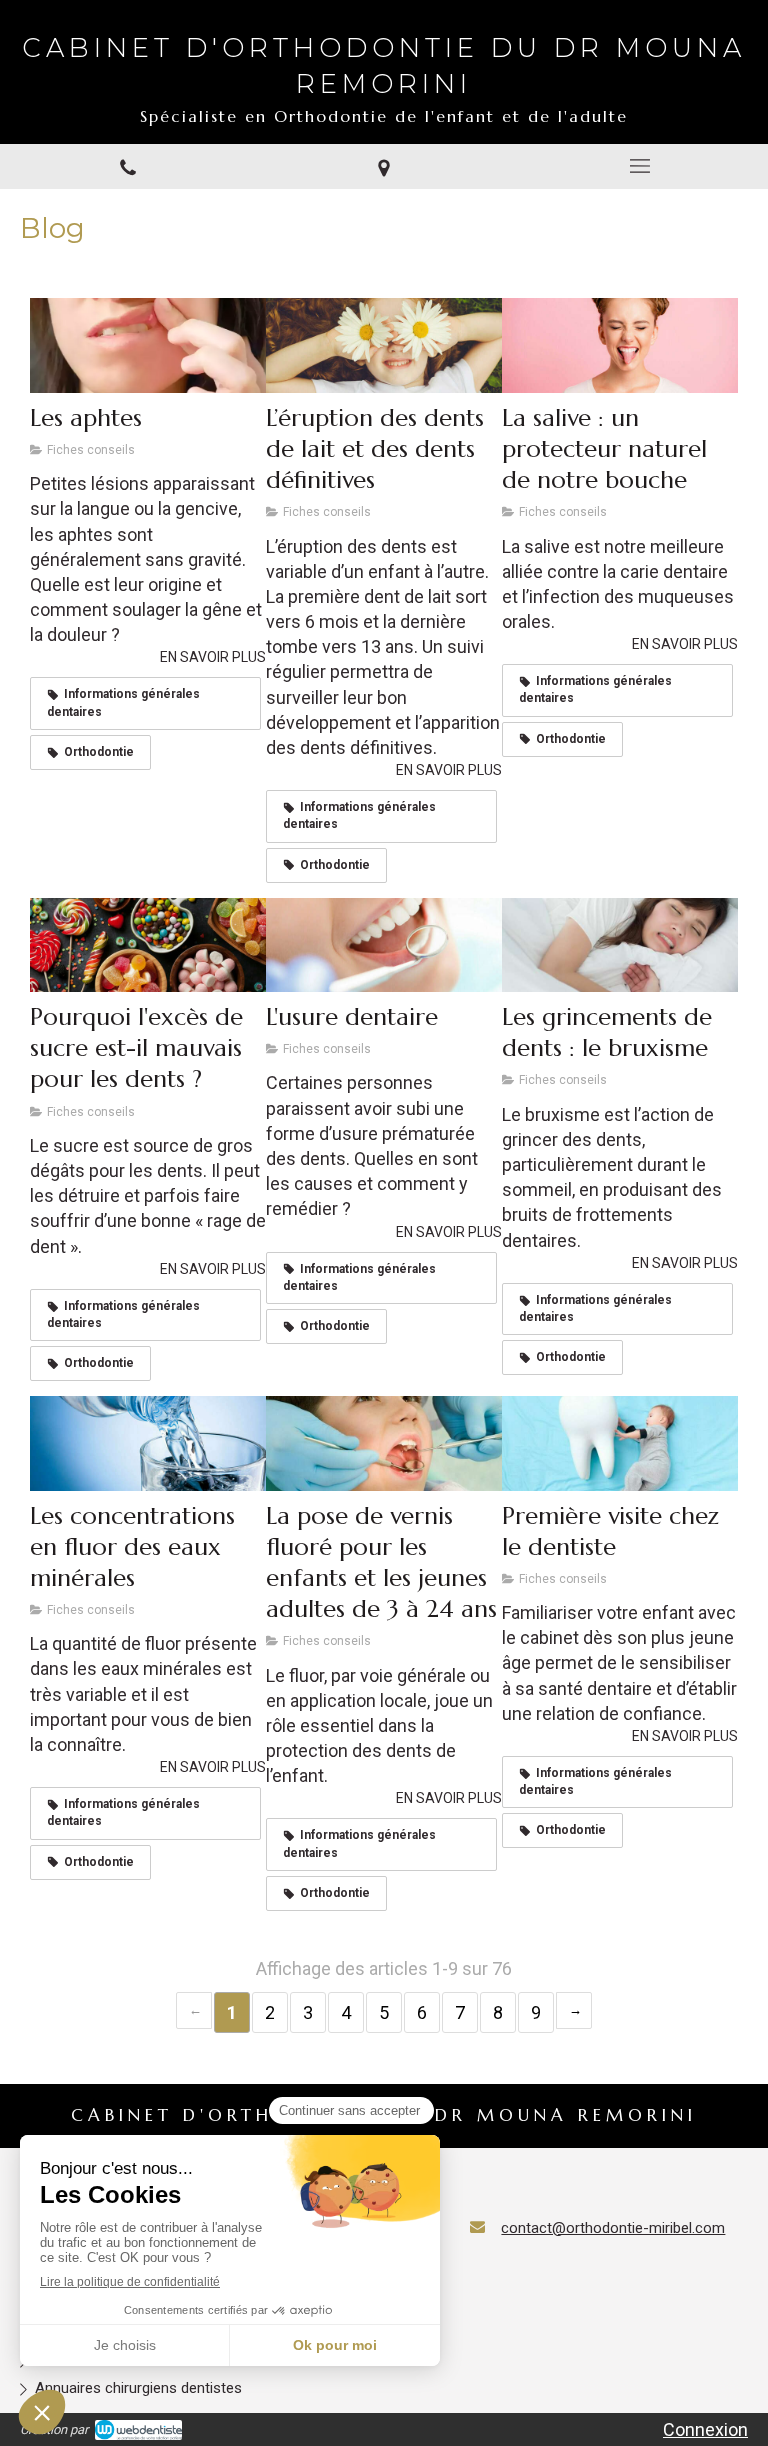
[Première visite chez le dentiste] (620, 1443)
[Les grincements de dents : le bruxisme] (620, 945)
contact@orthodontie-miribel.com (613, 2228)
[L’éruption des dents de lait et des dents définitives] (384, 345)
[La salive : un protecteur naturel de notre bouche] (620, 345)
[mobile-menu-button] (640, 166)
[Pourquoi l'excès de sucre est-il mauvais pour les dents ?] (148, 945)
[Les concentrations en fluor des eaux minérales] (148, 1443)
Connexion (705, 2429)
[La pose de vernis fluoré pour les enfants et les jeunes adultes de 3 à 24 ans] (384, 1443)
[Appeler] (128, 167)
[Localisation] (384, 167)
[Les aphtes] (148, 345)
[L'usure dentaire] (384, 945)
